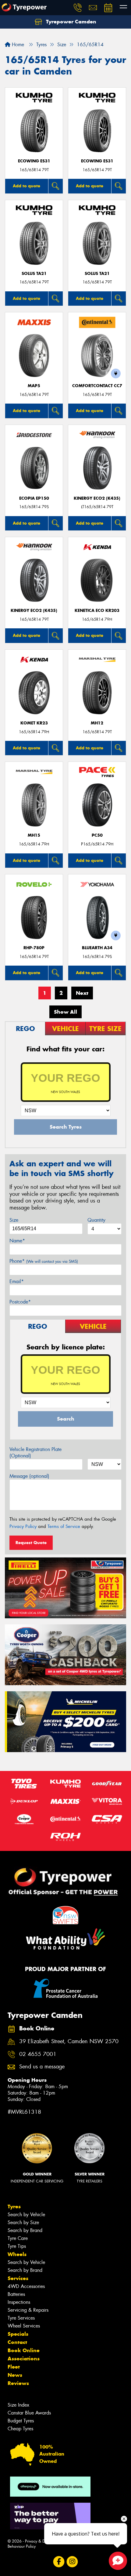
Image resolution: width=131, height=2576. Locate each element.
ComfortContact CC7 (97, 386)
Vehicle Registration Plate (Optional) (35, 1453)
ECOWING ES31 (34, 161)
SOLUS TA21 (34, 274)
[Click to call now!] (78, 8)
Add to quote (27, 186)
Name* (17, 1241)
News (15, 2375)
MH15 (34, 835)
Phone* (44, 1261)
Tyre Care (18, 2238)
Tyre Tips (17, 2246)
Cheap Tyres (20, 2429)
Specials (18, 2334)
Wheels (17, 2254)
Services (18, 2278)
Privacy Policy (23, 1526)
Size (14, 1220)
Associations (24, 2359)
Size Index (18, 2405)
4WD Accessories (26, 2286)
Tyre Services (21, 2318)
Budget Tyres (21, 2421)
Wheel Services (24, 2326)
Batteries (16, 2294)
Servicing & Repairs (28, 2310)
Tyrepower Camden (70, 22)
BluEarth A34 (97, 948)
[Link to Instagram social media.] (72, 2562)
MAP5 (34, 386)
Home (17, 45)
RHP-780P (34, 948)
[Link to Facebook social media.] (59, 2562)
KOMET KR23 (34, 723)
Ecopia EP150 (34, 498)
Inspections (19, 2302)
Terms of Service (64, 1526)
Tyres (14, 2206)
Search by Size (23, 2222)
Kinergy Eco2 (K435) (97, 498)
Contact (17, 2342)
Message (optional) (29, 1476)
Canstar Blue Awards (29, 2413)
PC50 (97, 835)
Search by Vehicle (26, 2215)
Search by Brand (25, 2230)
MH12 (97, 723)
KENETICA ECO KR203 (97, 611)
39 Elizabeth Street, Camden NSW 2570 (69, 2041)
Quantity (96, 1220)
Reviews (18, 2383)
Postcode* (20, 1302)
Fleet (14, 2367)
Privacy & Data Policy (43, 2541)
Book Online (24, 2350)
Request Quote (31, 1543)
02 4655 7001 (38, 2054)
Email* (17, 1281)
